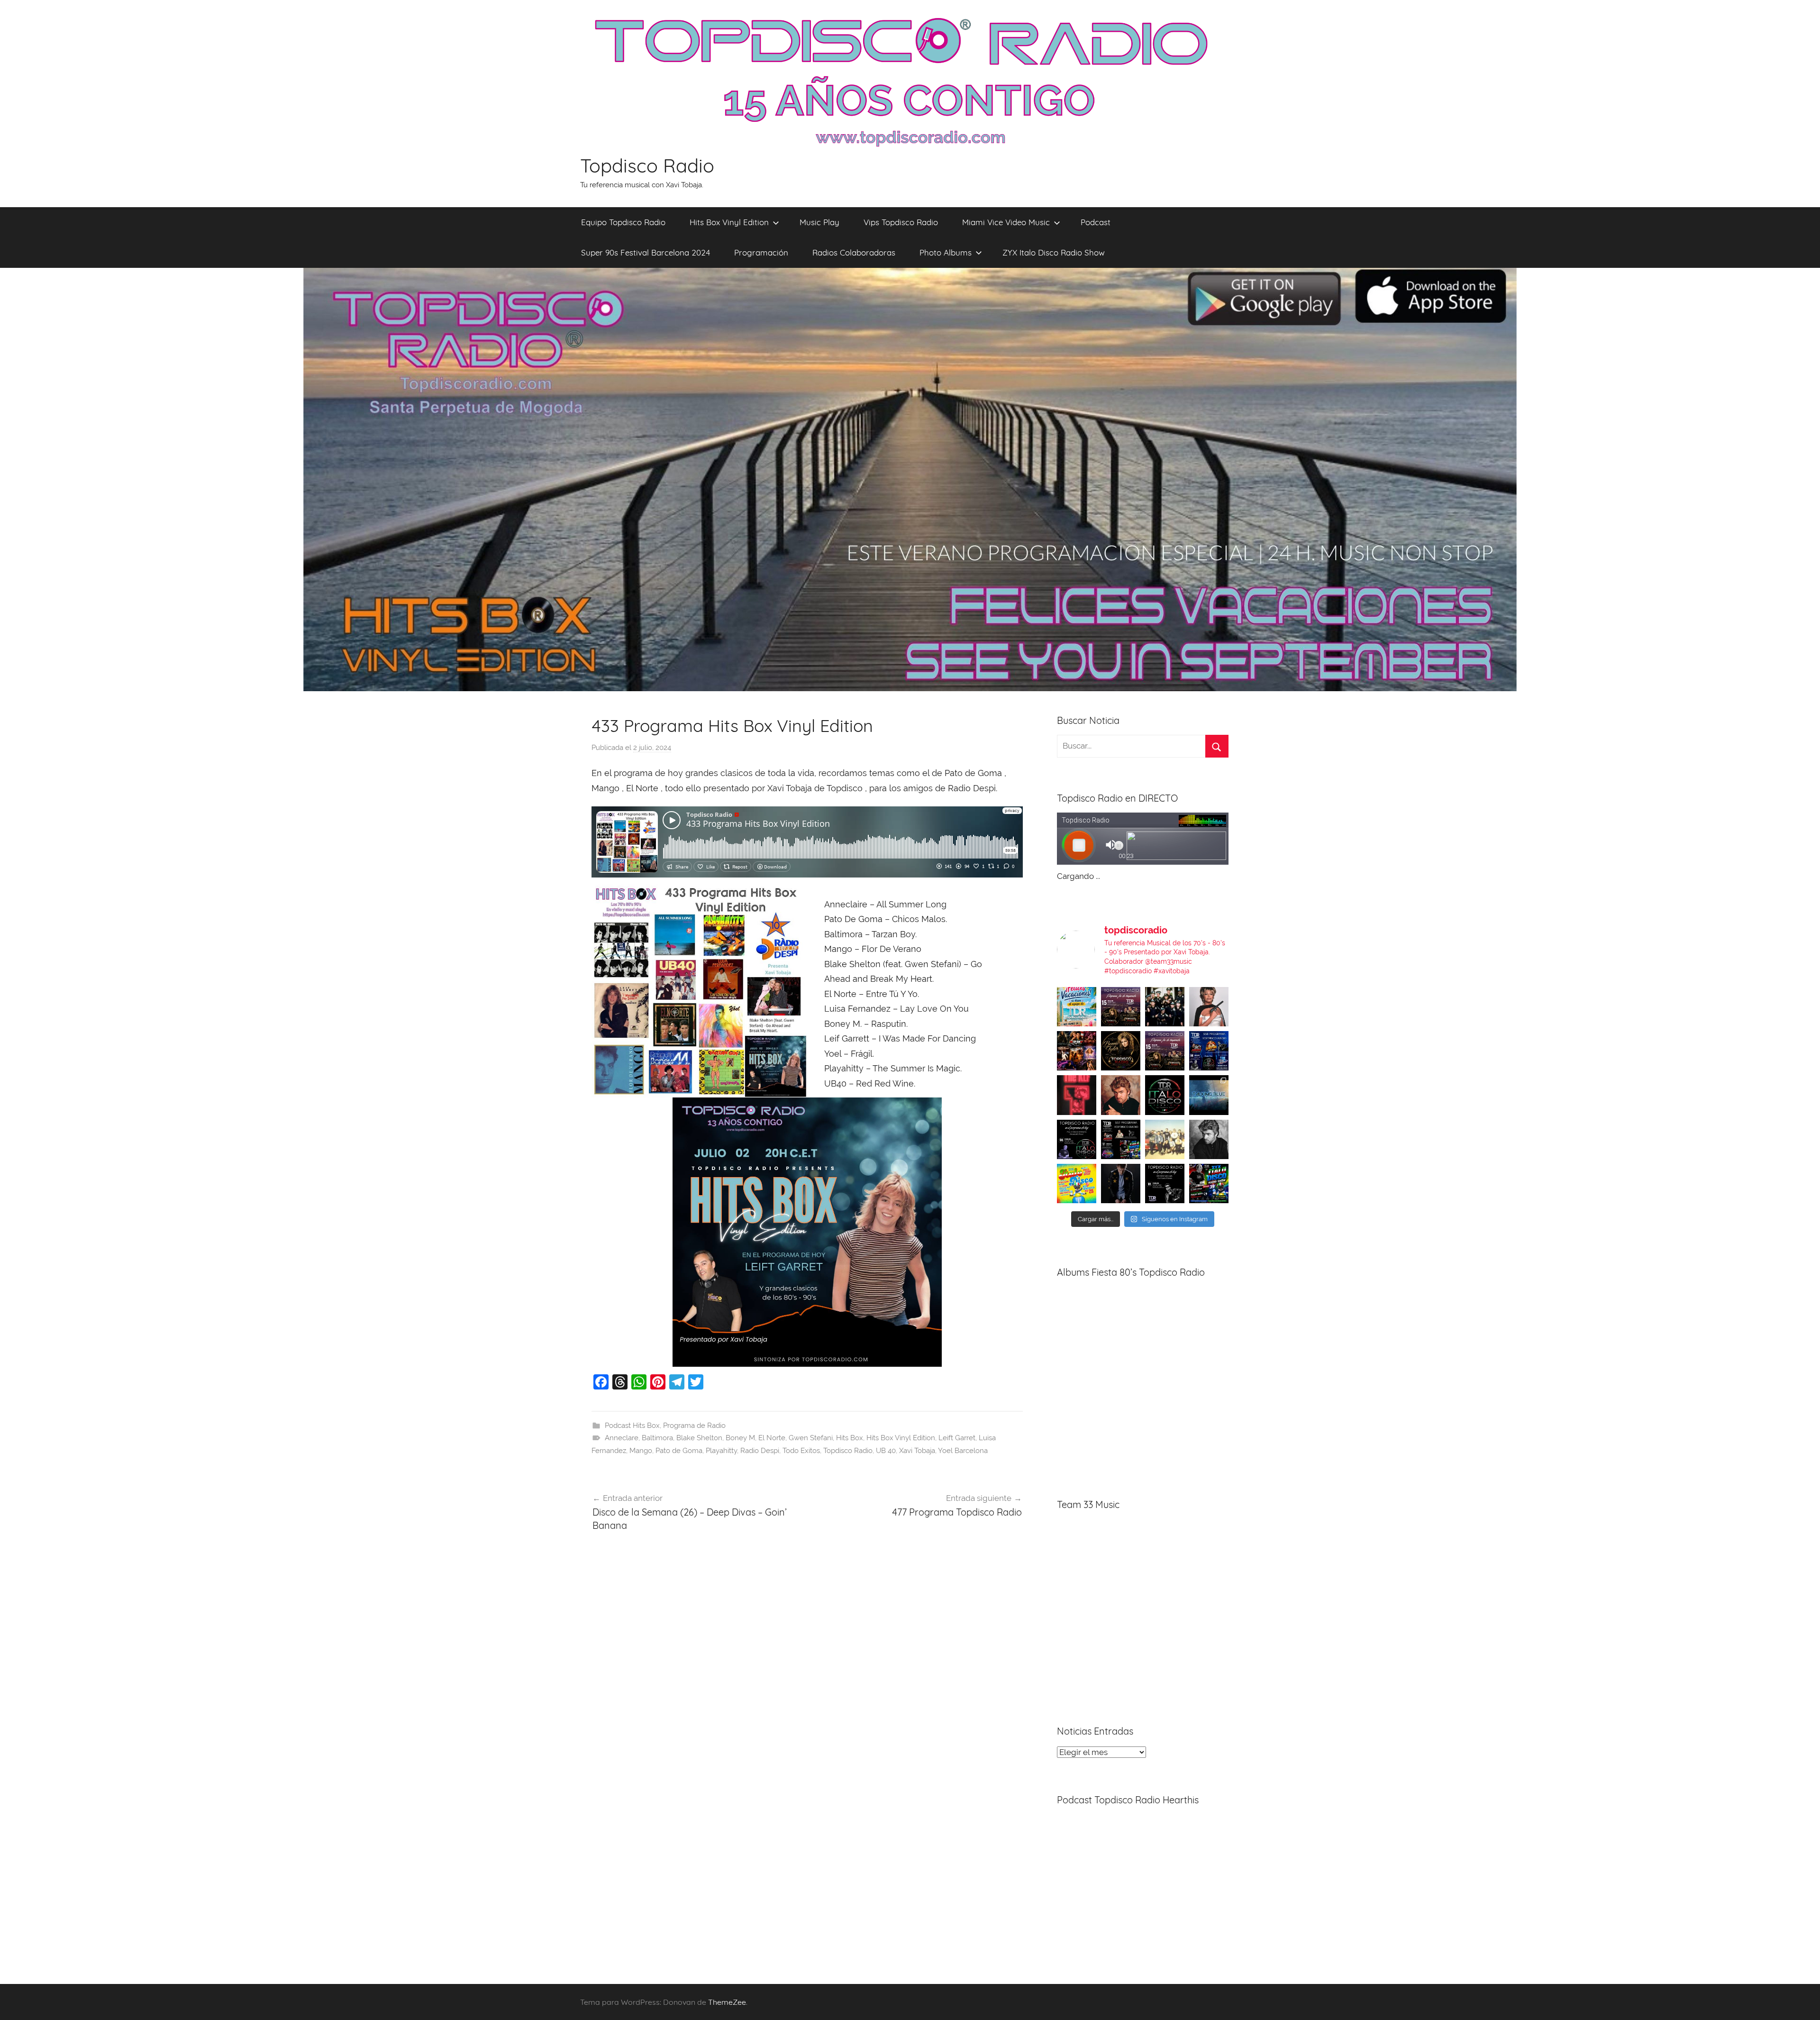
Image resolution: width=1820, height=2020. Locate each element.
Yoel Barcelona (963, 1451)
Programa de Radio (694, 1426)
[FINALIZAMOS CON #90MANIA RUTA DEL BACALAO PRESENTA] (1165, 1139)
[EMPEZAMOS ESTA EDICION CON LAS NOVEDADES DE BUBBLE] (1121, 1184)
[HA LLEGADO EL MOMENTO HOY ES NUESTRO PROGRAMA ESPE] (1165, 1051)
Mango (641, 1451)
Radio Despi (760, 1451)
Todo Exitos (801, 1451)
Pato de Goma (679, 1451)
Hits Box (850, 1438)
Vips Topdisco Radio (901, 222)
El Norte (772, 1438)
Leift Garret (957, 1438)
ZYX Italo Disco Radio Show (1054, 252)
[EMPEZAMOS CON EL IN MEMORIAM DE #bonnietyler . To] (1121, 1051)
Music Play (819, 222)
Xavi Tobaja (917, 1451)
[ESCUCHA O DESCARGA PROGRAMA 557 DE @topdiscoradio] (1121, 1139)
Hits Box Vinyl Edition (729, 222)
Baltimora (657, 1438)
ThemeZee (727, 2002)
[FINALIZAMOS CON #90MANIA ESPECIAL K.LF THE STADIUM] (1077, 1095)
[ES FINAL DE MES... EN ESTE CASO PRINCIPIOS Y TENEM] (1209, 1184)
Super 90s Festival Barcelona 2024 (646, 252)
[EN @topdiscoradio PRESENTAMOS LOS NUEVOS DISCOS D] (1077, 1139)
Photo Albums (946, 252)
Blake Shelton (699, 1438)
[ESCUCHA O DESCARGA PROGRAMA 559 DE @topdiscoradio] (1121, 1007)
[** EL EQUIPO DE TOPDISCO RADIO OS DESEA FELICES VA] (1077, 1007)
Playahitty (721, 1451)
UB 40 (886, 1451)
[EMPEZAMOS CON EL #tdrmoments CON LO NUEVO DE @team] (1209, 1095)
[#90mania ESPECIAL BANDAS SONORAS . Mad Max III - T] (1165, 1007)
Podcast (1096, 222)
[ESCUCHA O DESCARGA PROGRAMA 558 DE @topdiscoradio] (1209, 1051)
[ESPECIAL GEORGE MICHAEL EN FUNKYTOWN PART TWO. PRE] (1121, 1095)
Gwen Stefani (811, 1438)
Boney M (740, 1438)
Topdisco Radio (647, 165)
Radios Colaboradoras (854, 252)
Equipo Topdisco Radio (623, 222)
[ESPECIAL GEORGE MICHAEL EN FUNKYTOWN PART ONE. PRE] (1209, 1139)
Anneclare (622, 1438)
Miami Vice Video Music (1006, 222)
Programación (761, 252)
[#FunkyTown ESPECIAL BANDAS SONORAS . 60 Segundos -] (1209, 1007)
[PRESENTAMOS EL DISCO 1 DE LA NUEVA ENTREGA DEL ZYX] (1077, 1184)
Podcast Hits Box (632, 1426)
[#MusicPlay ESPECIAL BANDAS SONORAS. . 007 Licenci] (1077, 1051)
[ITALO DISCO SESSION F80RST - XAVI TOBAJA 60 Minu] (1165, 1095)
